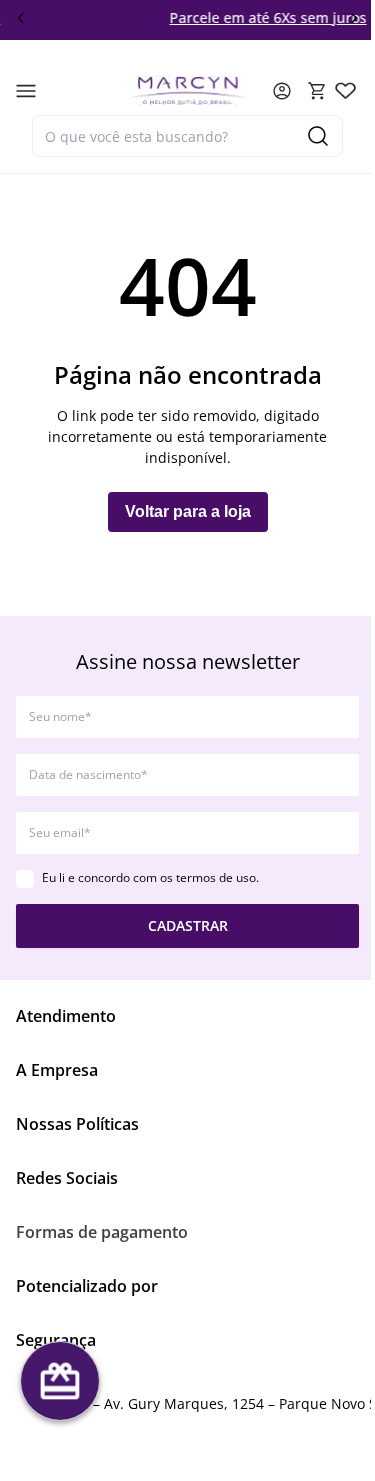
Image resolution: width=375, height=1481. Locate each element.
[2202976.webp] (345, 90)
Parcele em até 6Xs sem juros (234, 17)
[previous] (21, 18)
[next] (354, 18)
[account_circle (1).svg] (282, 91)
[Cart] (317, 91)
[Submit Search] (318, 136)
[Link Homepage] (188, 90)
